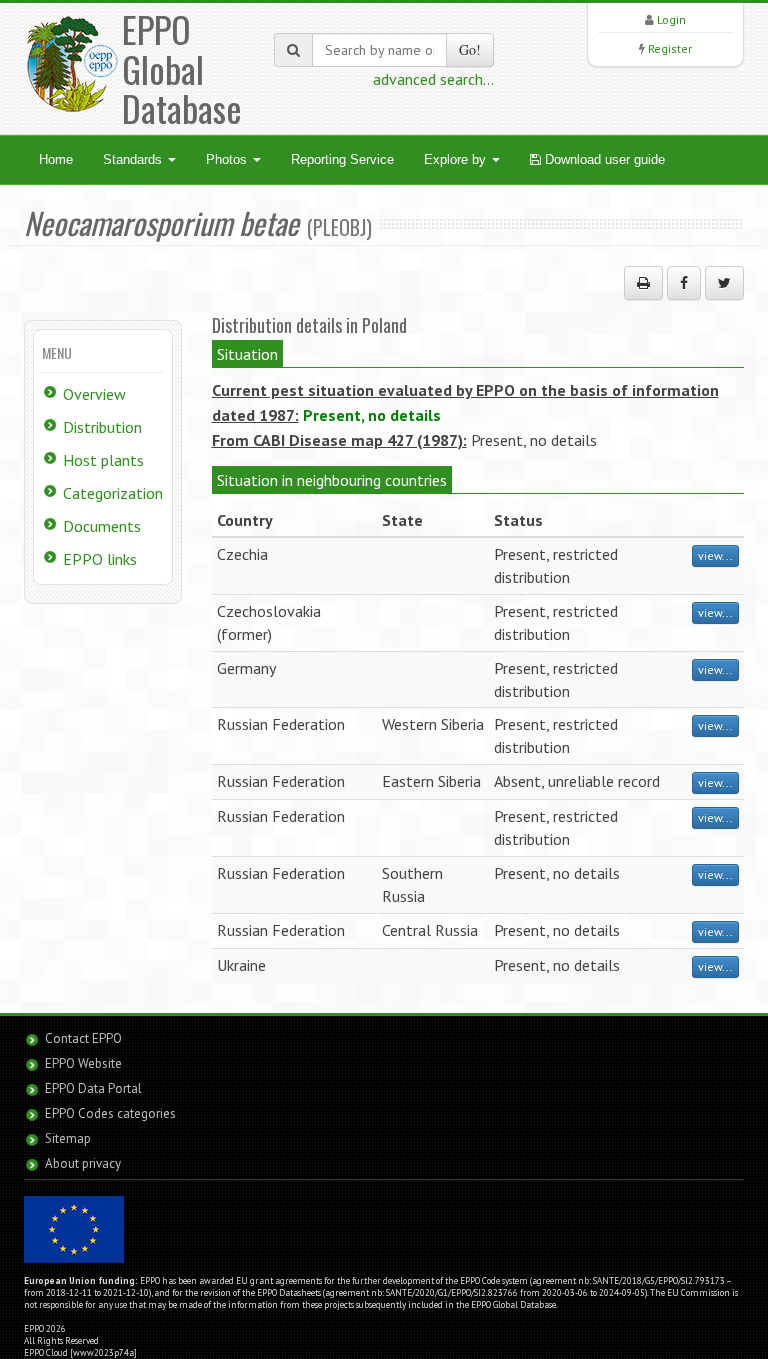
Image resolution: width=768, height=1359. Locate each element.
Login (671, 19)
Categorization (113, 493)
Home (56, 159)
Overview (94, 394)
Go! (470, 49)
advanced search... (433, 79)
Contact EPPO (83, 1038)
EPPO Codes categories (110, 1113)
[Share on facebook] (684, 283)
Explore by (457, 159)
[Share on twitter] (724, 283)
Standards (134, 159)
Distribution (102, 427)
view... (715, 555)
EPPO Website (83, 1063)
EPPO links (100, 559)
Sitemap (68, 1138)
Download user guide (603, 159)
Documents (102, 526)
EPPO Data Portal (93, 1088)
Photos (228, 159)
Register (670, 48)
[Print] (643, 283)
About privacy (83, 1163)
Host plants (103, 460)
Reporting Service (342, 159)
